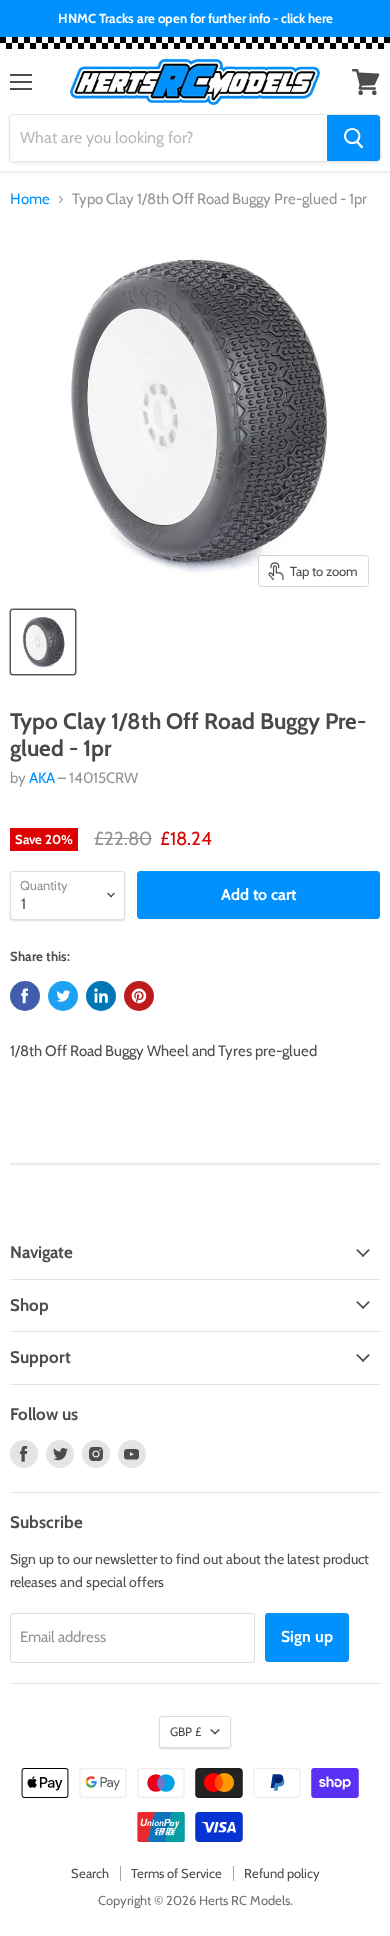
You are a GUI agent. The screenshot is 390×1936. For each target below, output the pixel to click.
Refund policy (282, 1873)
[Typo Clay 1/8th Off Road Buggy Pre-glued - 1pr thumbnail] (43, 642)
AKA (42, 778)
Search (90, 1873)
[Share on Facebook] (25, 996)
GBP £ (185, 1731)
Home (30, 199)
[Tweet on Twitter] (63, 996)
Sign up (307, 1636)
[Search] (353, 138)
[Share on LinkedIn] (101, 996)
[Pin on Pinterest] (139, 996)
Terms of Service (176, 1873)
